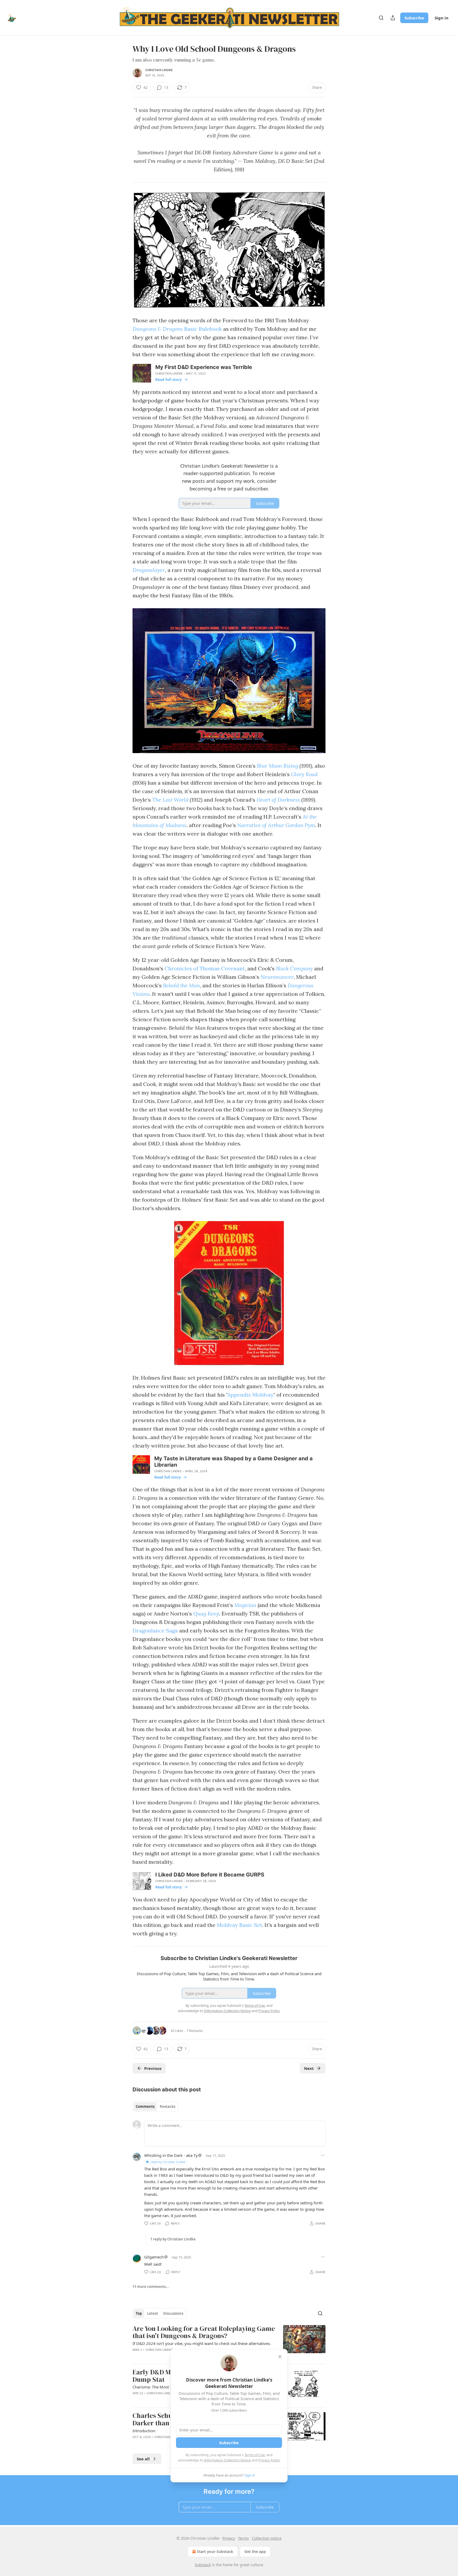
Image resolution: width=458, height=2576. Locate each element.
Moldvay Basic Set (239, 1925)
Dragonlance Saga (155, 1630)
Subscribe (414, 18)
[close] (280, 2357)
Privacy (229, 2538)
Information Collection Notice (227, 2460)
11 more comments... (151, 2287)
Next (309, 2068)
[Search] (381, 18)
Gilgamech (154, 2257)
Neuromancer (277, 977)
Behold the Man (181, 985)
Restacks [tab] (168, 2106)
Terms (243, 2538)
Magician (245, 1605)
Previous (153, 2068)
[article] (229, 2342)
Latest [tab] (153, 2313)
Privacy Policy (269, 2460)
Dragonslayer (149, 570)
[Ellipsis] (323, 2155)
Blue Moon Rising (278, 766)
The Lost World (170, 800)
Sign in (442, 18)
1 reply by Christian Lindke (173, 2239)
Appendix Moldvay (250, 1395)
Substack (203, 2565)
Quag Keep (206, 1613)
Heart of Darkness (279, 800)
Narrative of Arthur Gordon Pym (276, 825)
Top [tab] (139, 2313)
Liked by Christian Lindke (168, 2162)
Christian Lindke (159, 70)
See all (143, 2459)
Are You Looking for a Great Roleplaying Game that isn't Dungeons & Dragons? (204, 2332)
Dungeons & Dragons (158, 329)
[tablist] (155, 2106)
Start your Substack (215, 2551)
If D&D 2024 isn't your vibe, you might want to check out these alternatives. (202, 2343)
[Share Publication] (393, 18)
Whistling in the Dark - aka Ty (171, 2155)
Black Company (294, 968)
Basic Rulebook (202, 329)
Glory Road (304, 774)
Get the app (255, 2551)
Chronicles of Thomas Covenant (205, 968)
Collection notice (267, 2538)
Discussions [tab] (173, 2313)
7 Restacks (195, 2031)
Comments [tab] (145, 2106)
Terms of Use (255, 2455)
